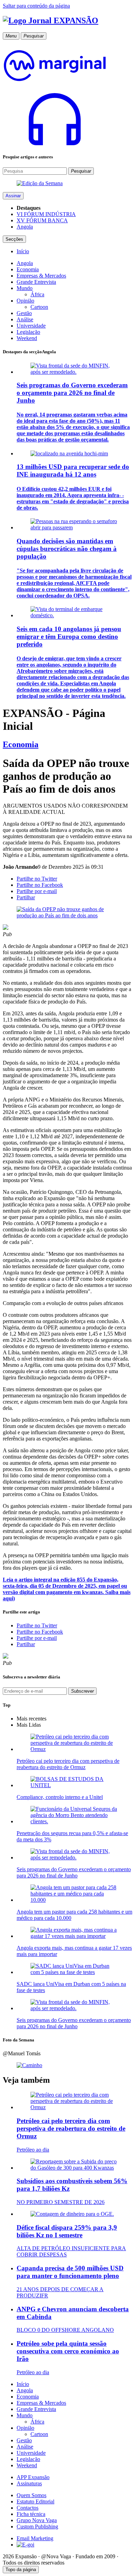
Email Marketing (35, 2538)
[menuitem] (23, 251)
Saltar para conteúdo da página (36, 6)
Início (23, 2384)
